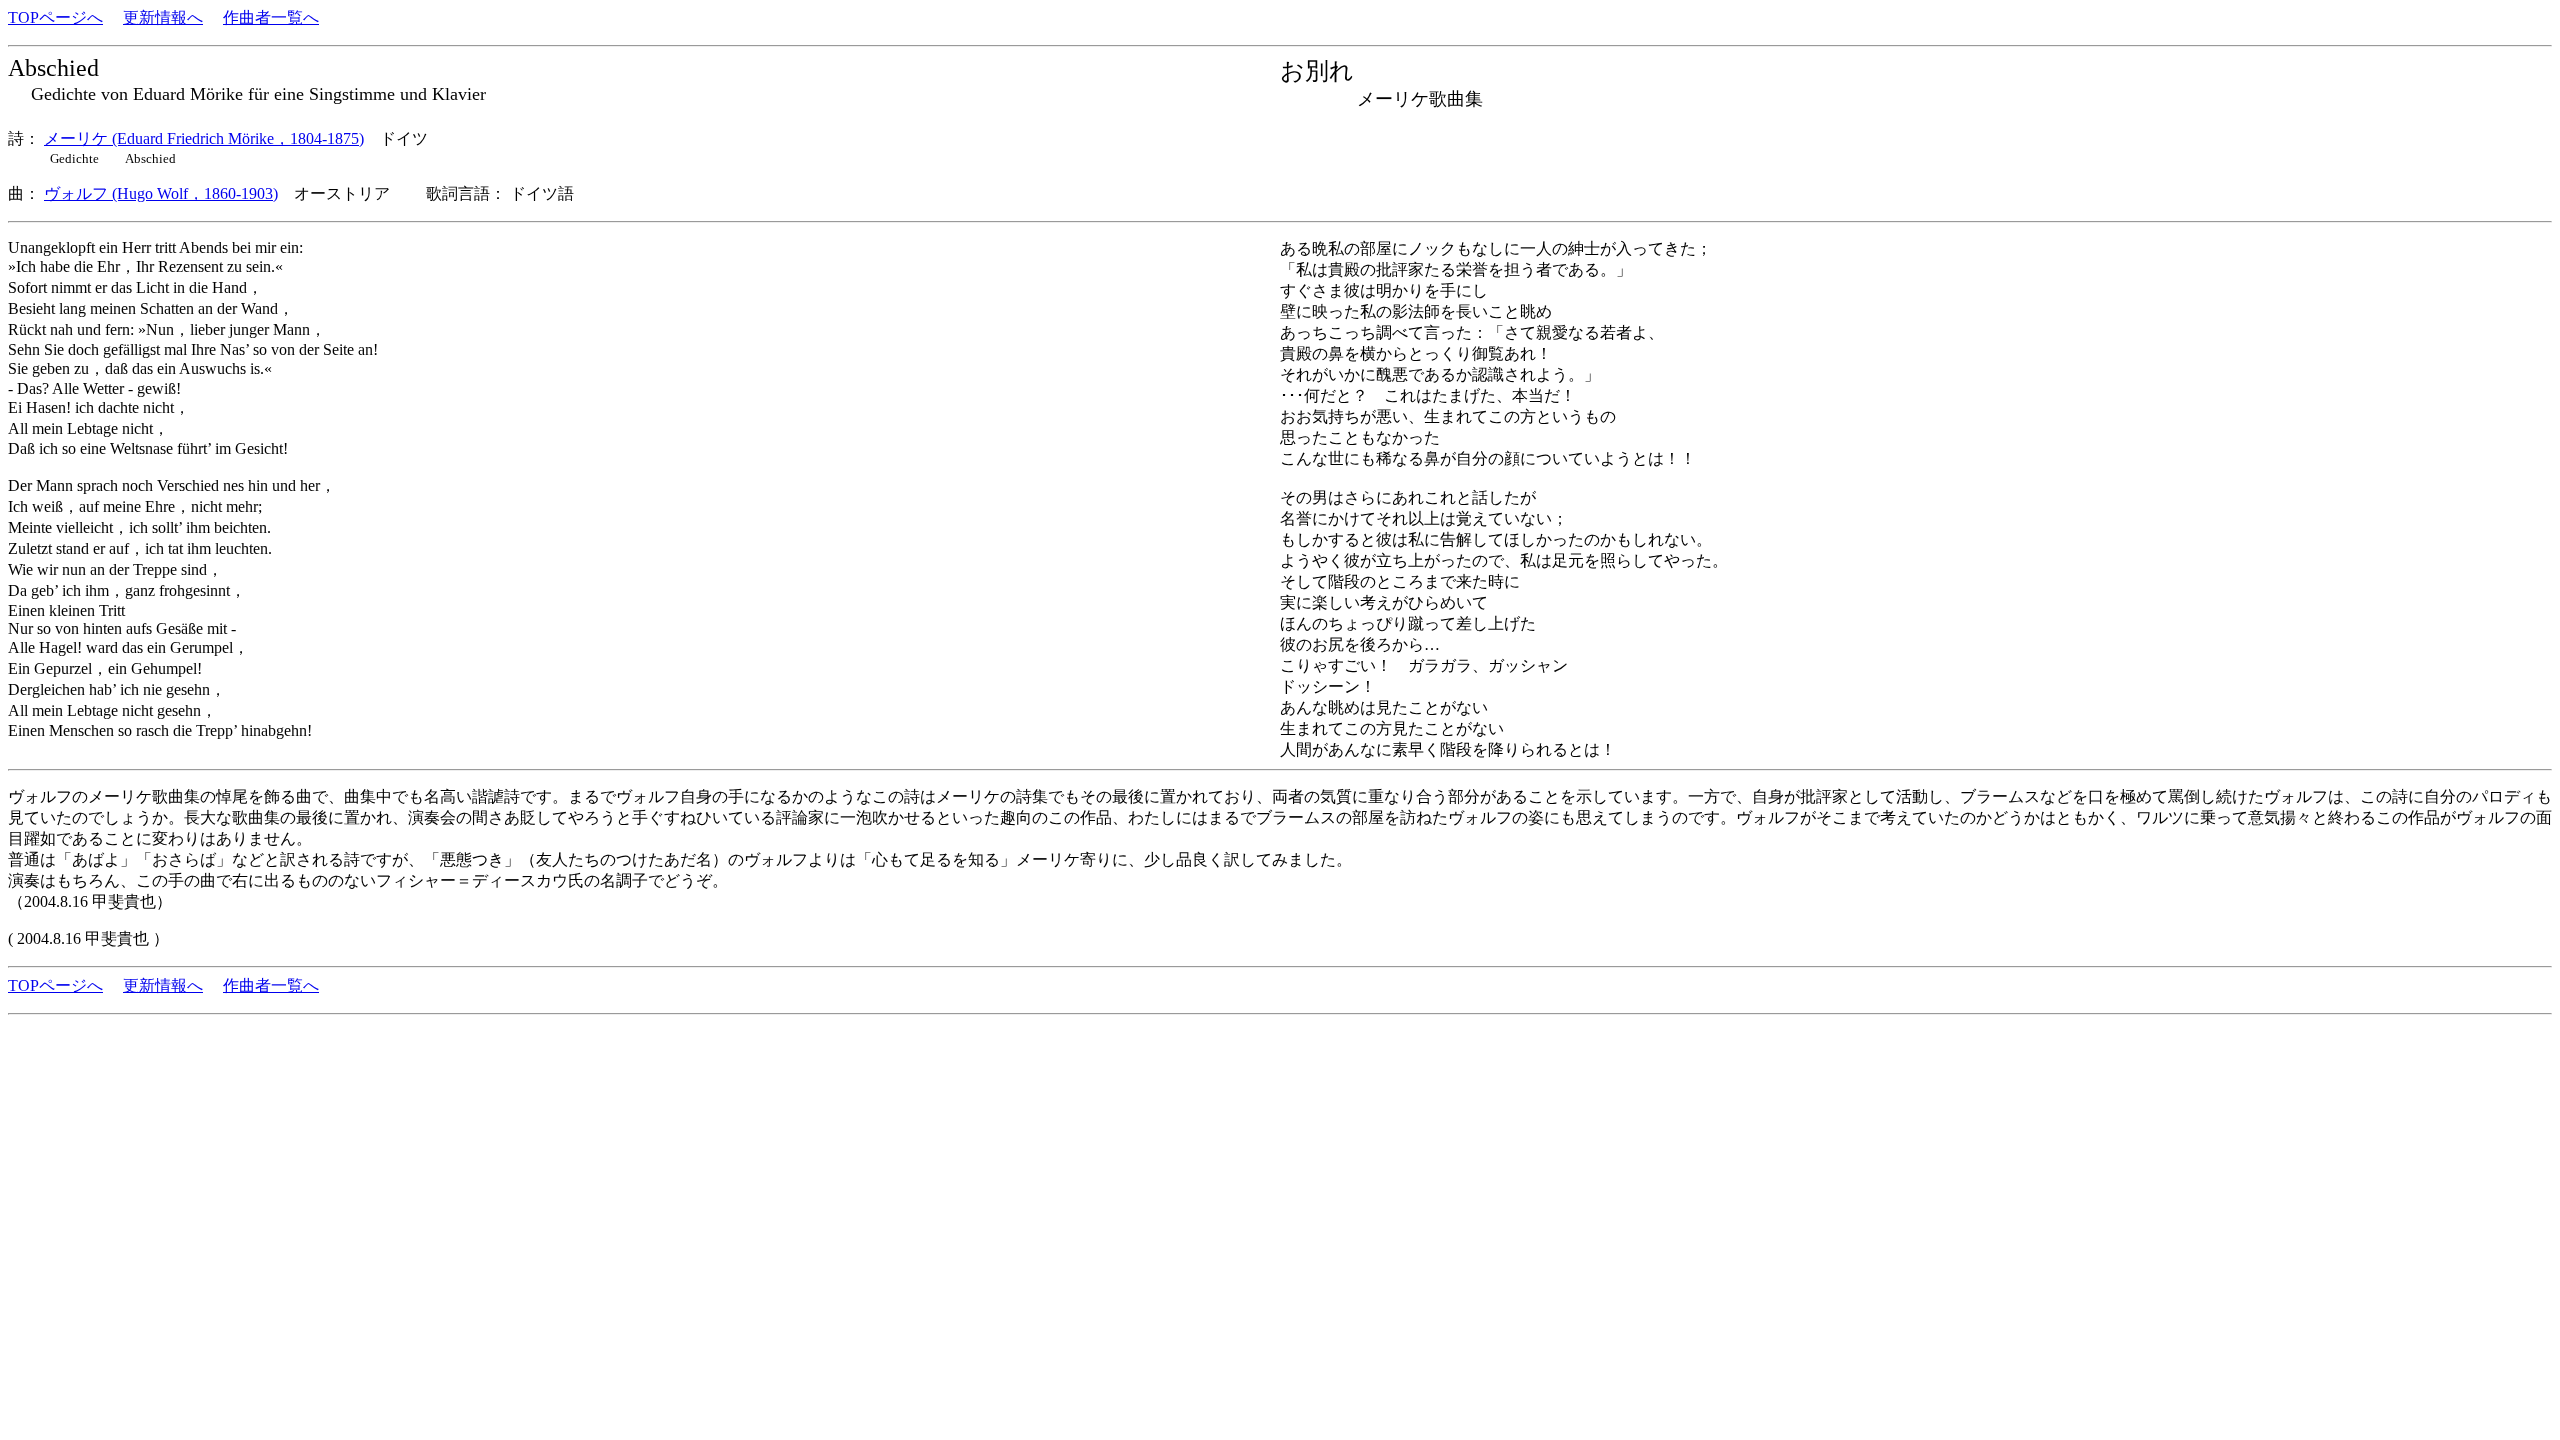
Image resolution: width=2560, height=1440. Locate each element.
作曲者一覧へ (271, 17)
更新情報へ (163, 17)
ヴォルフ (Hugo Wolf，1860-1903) (161, 193)
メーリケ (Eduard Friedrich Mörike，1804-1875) (204, 138)
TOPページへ (55, 17)
